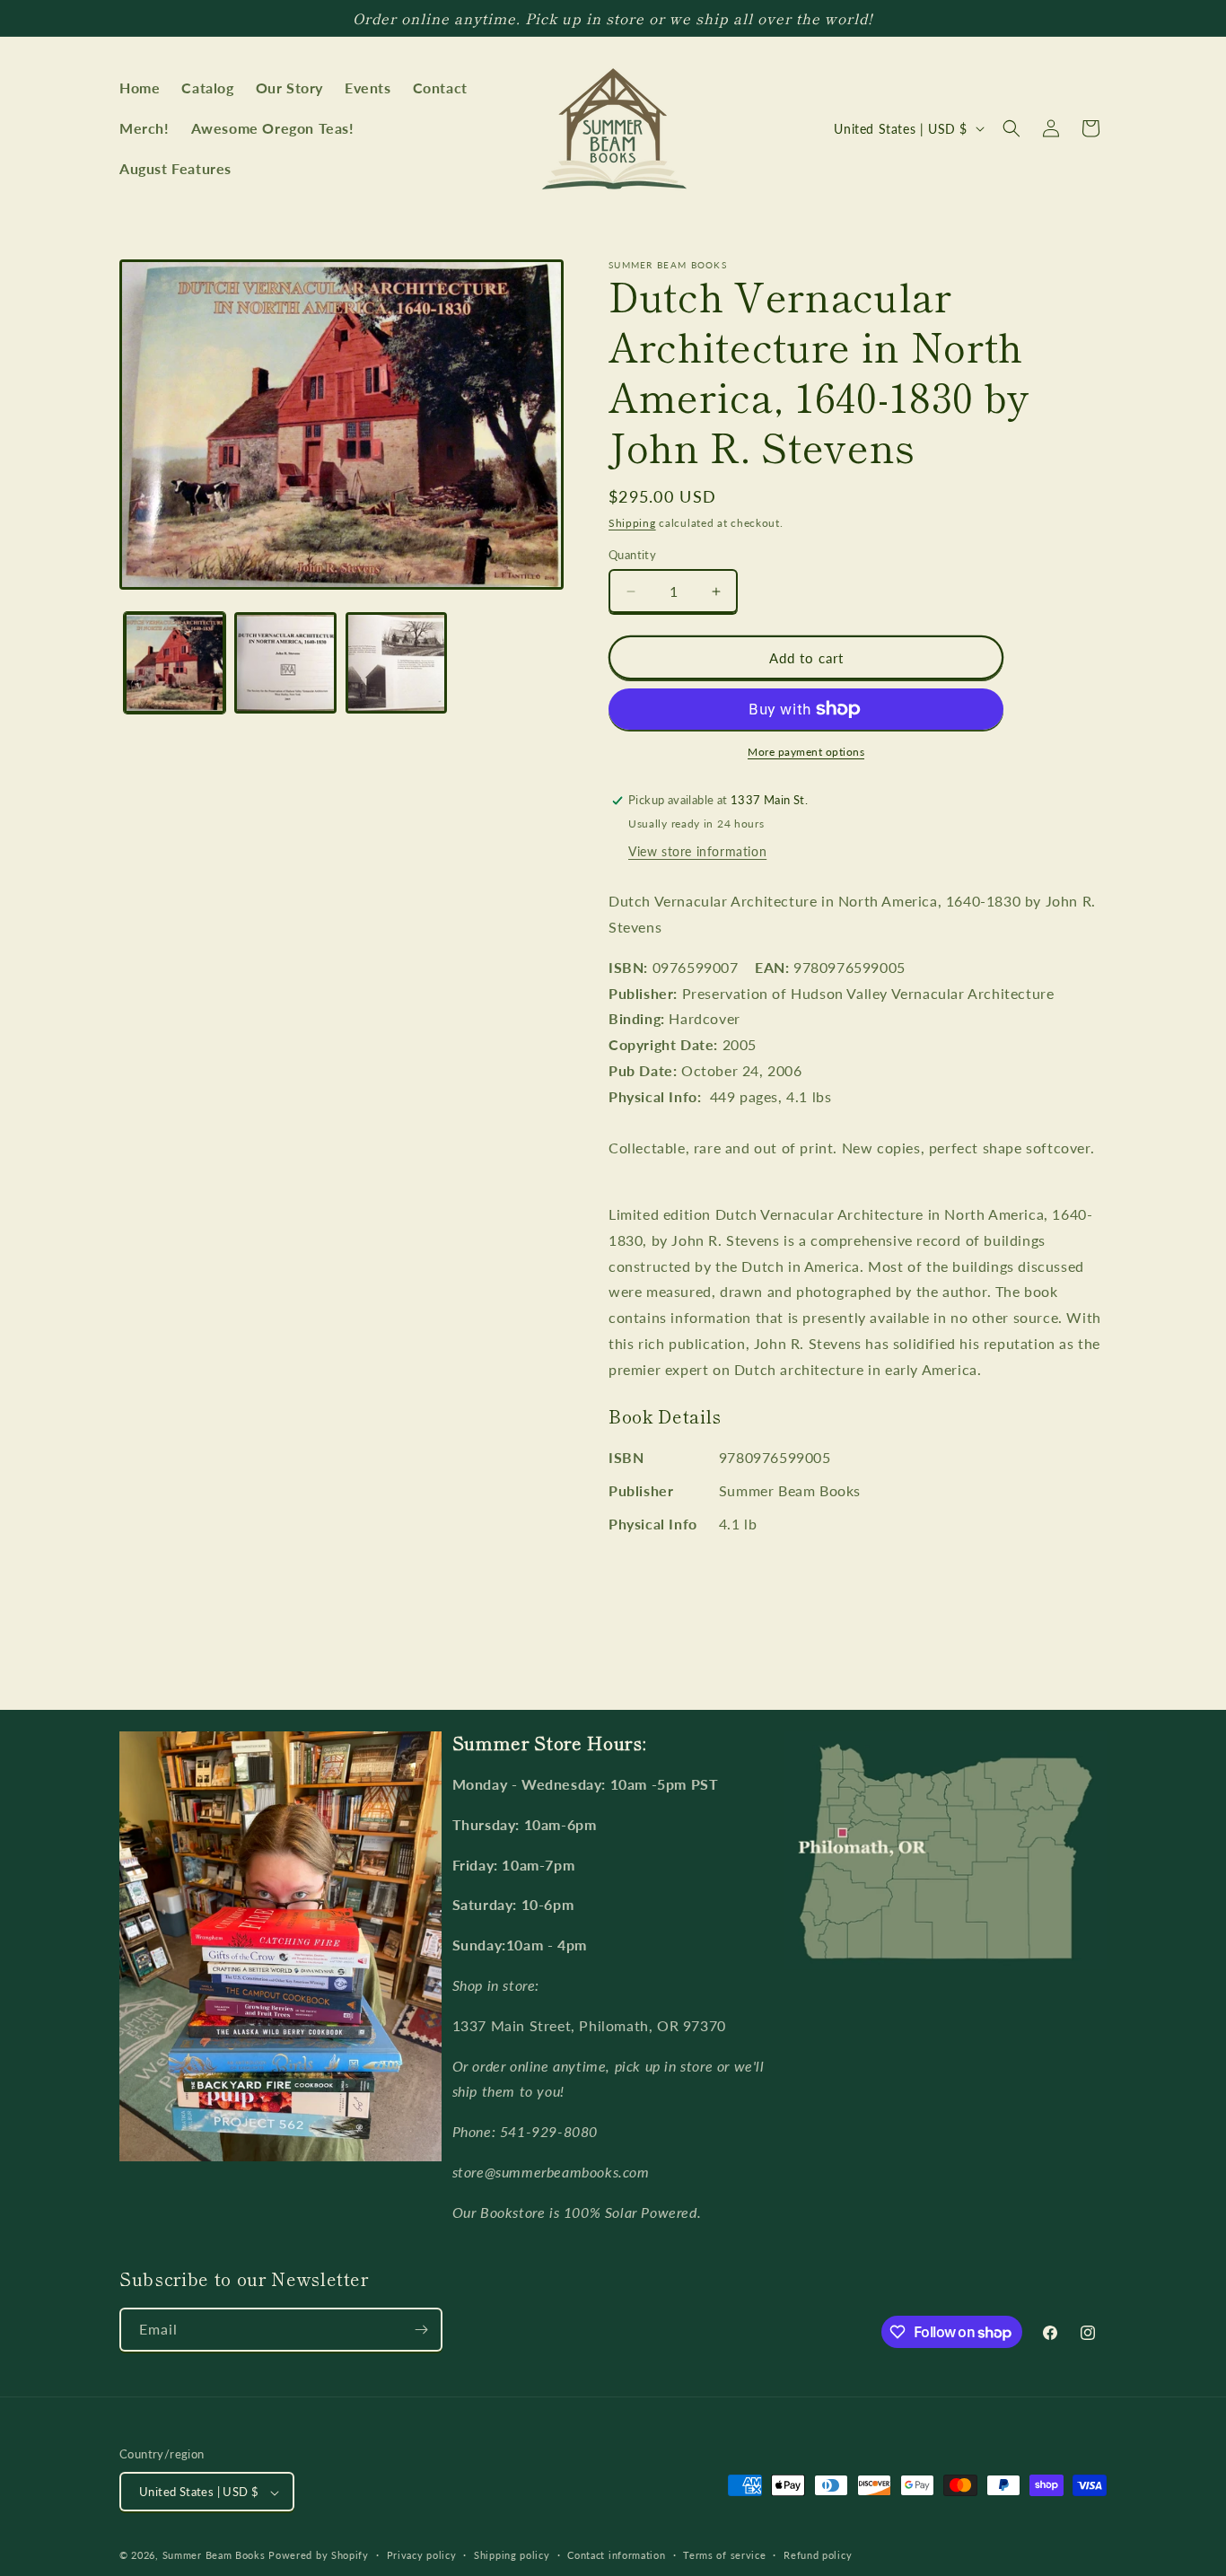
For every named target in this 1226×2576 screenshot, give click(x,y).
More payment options (806, 752)
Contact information (616, 2555)
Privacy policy (422, 2555)
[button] (1011, 128)
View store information (697, 851)
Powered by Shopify (319, 2556)
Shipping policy (512, 2555)
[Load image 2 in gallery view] (285, 663)
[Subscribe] (421, 2330)
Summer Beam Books (214, 2556)
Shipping (632, 523)
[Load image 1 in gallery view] (175, 663)
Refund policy (818, 2555)
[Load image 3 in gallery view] (396, 663)
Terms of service (724, 2555)
